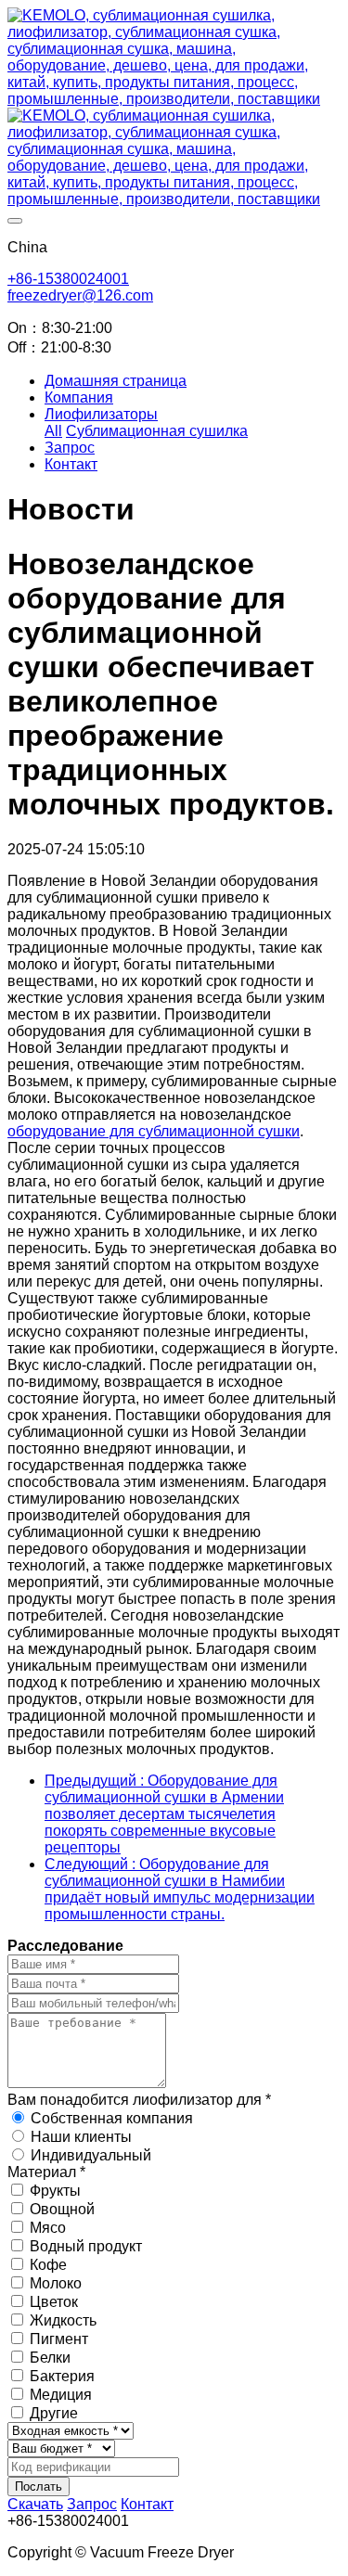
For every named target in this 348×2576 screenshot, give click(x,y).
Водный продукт (86, 2246)
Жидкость (63, 2320)
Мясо (48, 2228)
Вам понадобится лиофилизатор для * (139, 2100)
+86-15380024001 (68, 279)
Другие (54, 2413)
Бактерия (62, 2376)
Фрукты (55, 2191)
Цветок (54, 2302)
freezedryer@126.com (80, 295)
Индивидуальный (91, 2155)
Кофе (48, 2265)
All (53, 431)
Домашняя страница (116, 381)
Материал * (46, 2172)
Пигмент (59, 2339)
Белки (50, 2358)
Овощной (62, 2209)
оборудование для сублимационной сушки (154, 1131)
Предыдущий (164, 1814)
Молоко (56, 2283)
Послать (39, 2486)
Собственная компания (112, 2118)
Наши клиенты (81, 2137)
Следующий (180, 1889)
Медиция (61, 2395)
